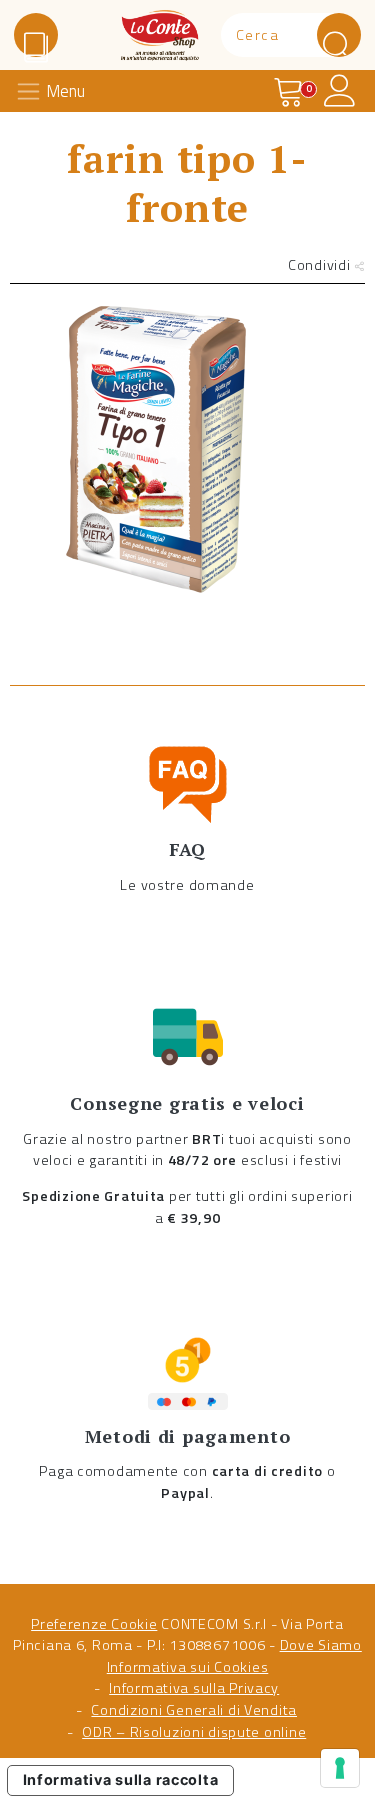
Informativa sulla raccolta (121, 1779)
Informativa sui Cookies (188, 1667)
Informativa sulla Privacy (194, 1688)
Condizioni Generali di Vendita (194, 1710)
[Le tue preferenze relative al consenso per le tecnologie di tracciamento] (340, 1768)
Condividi (321, 265)
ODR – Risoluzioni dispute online (194, 1732)
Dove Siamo (321, 1645)
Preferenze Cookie (94, 1624)
